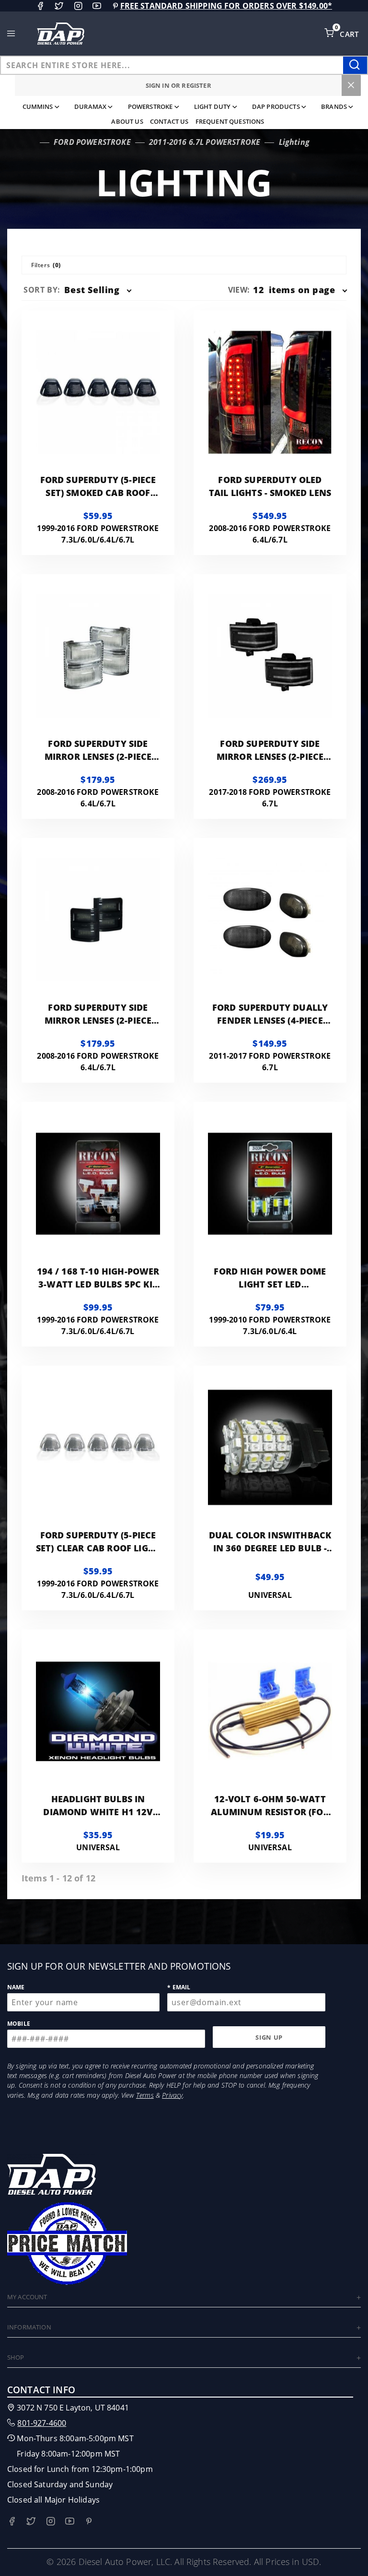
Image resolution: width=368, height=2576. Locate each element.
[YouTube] (97, 6)
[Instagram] (78, 6)
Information (29, 2327)
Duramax (90, 106)
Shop (16, 2357)
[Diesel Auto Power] (60, 34)
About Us (127, 121)
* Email (179, 1987)
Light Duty (213, 106)
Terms (145, 2095)
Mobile (19, 2024)
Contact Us (169, 121)
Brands (334, 106)
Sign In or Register (178, 85)
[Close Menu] (351, 85)
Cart (350, 34)
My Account (27, 2297)
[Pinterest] (115, 6)
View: (239, 290)
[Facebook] (40, 6)
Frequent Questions (230, 121)
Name (16, 1987)
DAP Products (276, 106)
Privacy (172, 2095)
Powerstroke (150, 106)
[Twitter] (59, 6)
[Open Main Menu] (11, 34)
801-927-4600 (42, 2423)
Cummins (38, 106)
